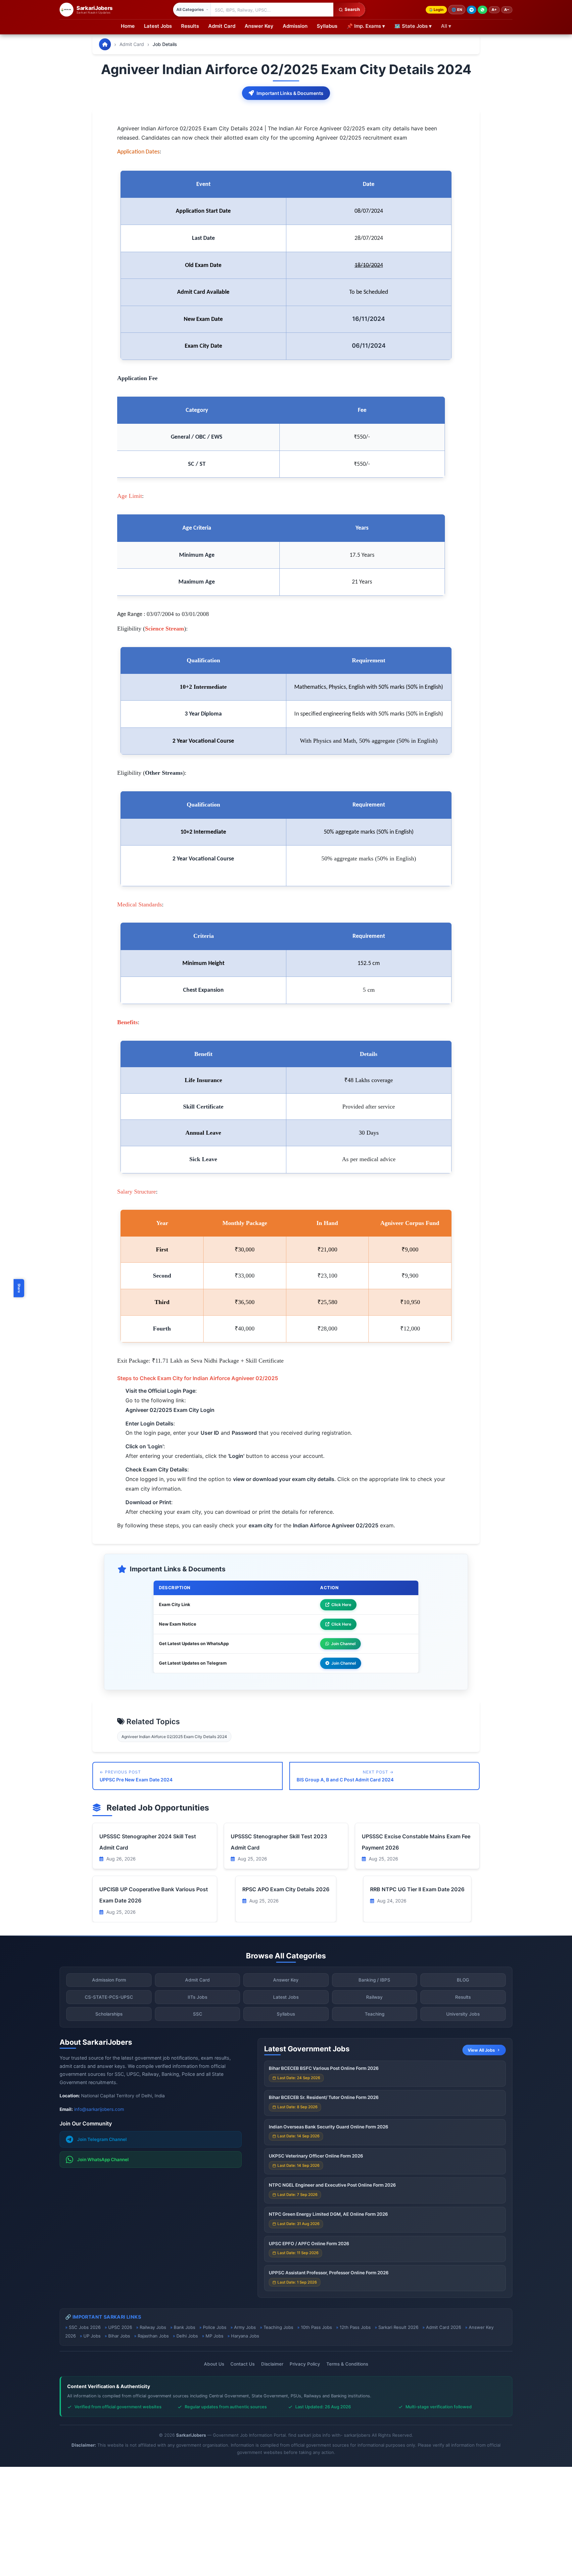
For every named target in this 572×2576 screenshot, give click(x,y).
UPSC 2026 (120, 2327)
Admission (295, 26)
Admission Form (109, 1980)
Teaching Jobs (278, 2327)
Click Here (341, 1605)
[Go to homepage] (105, 44)
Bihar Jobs (119, 2336)
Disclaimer (272, 2364)
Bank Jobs (185, 2327)
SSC (198, 2014)
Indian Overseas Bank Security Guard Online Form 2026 (329, 2127)
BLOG (463, 1980)
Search (352, 9)
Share (19, 1288)
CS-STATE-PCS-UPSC (109, 1997)
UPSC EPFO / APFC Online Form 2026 (309, 2244)
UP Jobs (92, 2336)
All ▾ (446, 26)
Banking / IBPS (374, 1980)
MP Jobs (215, 2336)
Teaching (375, 2014)
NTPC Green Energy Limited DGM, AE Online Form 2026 (328, 2214)
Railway (374, 1997)
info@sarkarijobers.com (99, 2109)
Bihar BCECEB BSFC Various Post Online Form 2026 (324, 2068)
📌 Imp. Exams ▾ (366, 26)
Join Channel (343, 1644)
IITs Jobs (197, 1997)
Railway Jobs (153, 2327)
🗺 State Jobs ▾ (413, 26)
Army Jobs (245, 2327)
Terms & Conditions (347, 2364)
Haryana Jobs (245, 2336)
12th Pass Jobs (355, 2327)
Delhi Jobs (187, 2336)
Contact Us (242, 2364)
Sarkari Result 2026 (398, 2327)
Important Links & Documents (290, 93)
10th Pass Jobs (316, 2327)
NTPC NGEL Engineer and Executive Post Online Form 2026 (332, 2185)
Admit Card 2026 (444, 2327)
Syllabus (327, 26)
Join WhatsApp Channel (103, 2160)
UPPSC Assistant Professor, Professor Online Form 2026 (329, 2273)
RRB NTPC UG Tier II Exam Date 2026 (417, 1889)
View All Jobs (481, 2050)
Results (190, 26)
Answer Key (259, 26)
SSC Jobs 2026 (85, 2327)
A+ (494, 10)
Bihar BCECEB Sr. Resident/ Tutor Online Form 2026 (324, 2097)
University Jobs (463, 2014)
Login (439, 10)
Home (128, 26)
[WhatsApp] (482, 10)
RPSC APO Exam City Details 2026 (286, 1889)
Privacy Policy (305, 2364)
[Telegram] (472, 10)
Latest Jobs (158, 26)
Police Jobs (215, 2327)
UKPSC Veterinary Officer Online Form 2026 (316, 2156)
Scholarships (109, 2014)
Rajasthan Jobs (153, 2336)
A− (507, 10)
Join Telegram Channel (102, 2139)
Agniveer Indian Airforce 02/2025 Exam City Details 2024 (174, 1737)
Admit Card (222, 26)
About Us (214, 2364)
